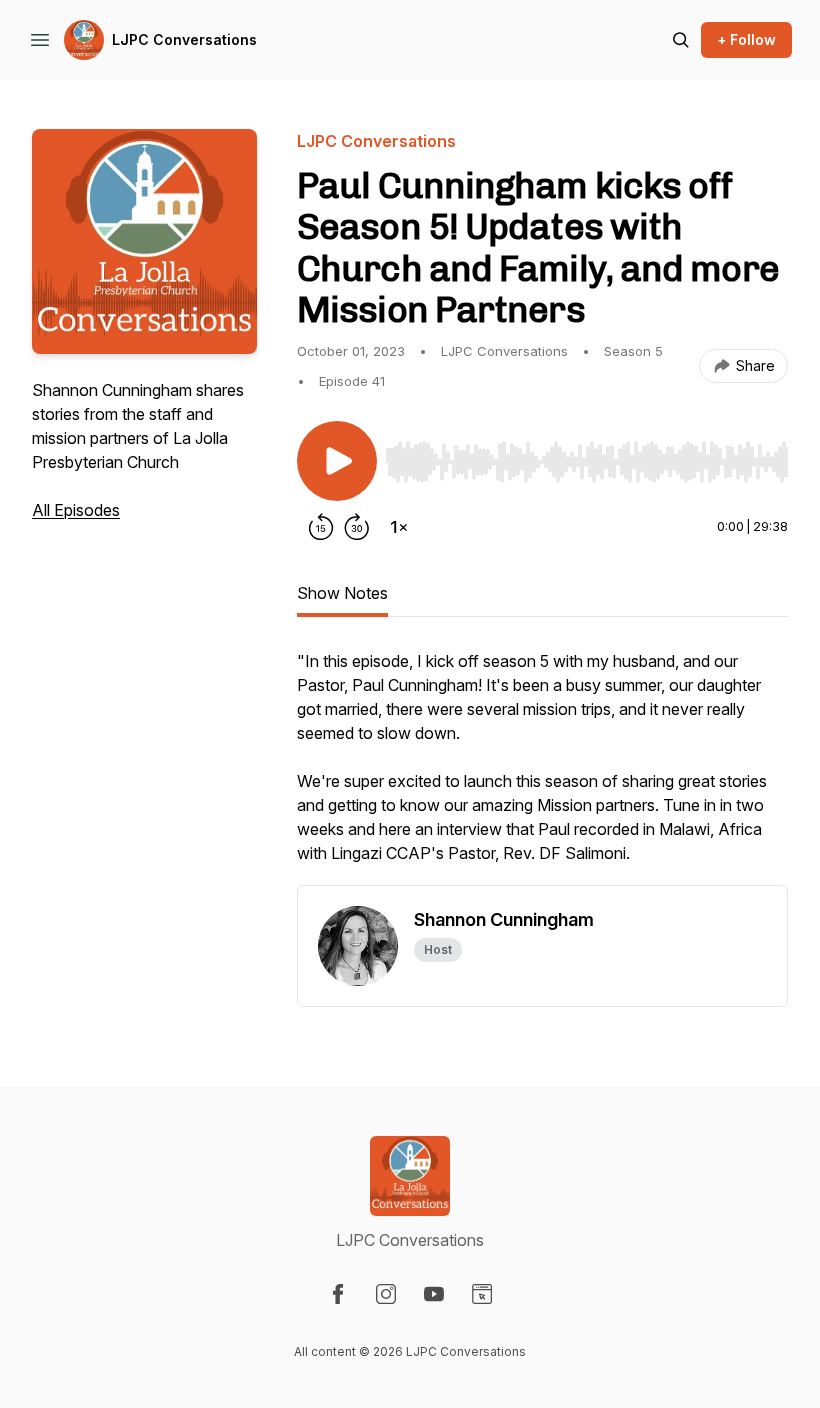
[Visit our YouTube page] (434, 1294)
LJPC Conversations (184, 39)
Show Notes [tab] (342, 593)
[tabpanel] (542, 767)
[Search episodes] (681, 40)
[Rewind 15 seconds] (321, 527)
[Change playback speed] (399, 527)
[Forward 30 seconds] (357, 527)
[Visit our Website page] (482, 1294)
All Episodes (76, 510)
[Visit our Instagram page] (386, 1294)
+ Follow (746, 39)
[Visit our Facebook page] (338, 1294)
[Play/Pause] (337, 461)
